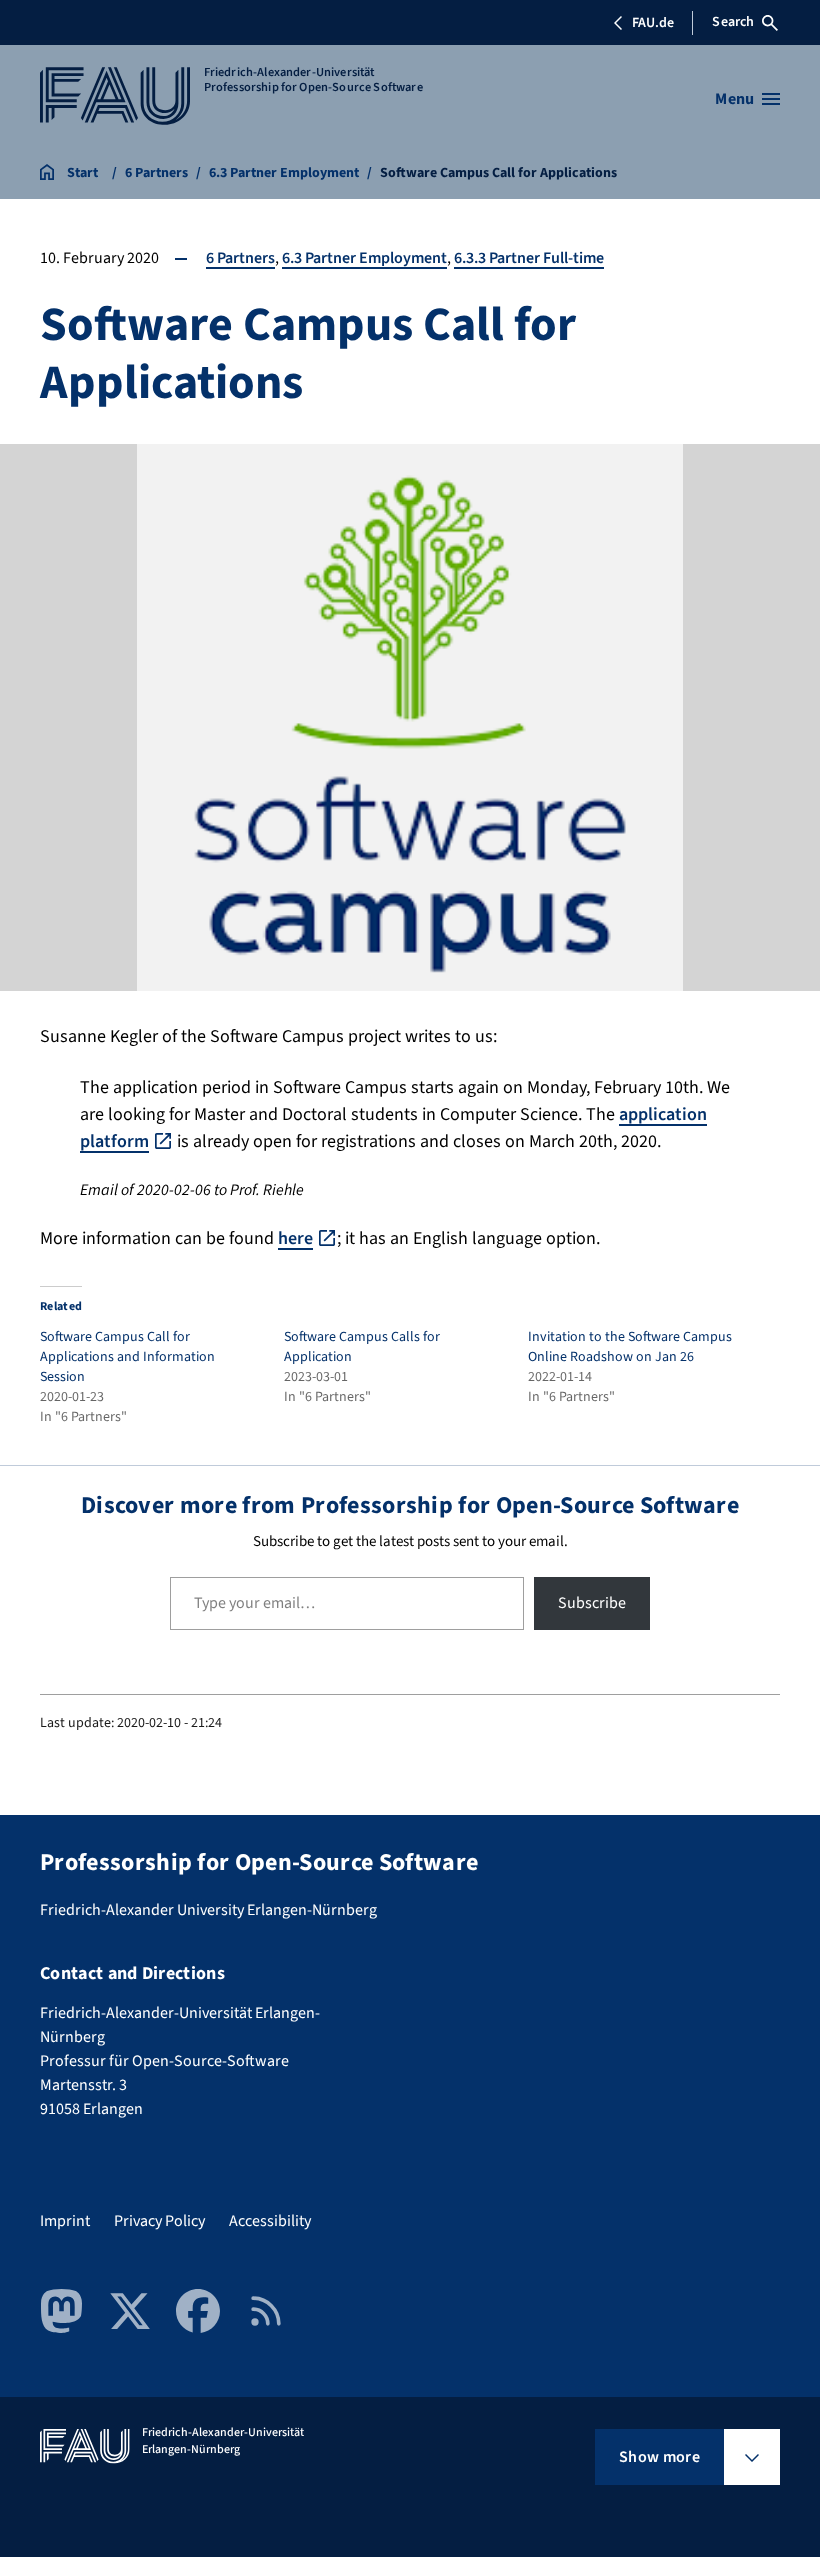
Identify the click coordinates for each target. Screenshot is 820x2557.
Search (733, 22)
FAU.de (653, 23)
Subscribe (592, 1603)
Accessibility (270, 2221)
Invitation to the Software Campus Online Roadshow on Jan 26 (630, 1347)
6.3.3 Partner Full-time (529, 258)
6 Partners (240, 258)
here (295, 1238)
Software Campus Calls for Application (362, 1347)
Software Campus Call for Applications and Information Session (127, 1357)
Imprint (65, 2221)
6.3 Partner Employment (364, 258)
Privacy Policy (159, 2221)
